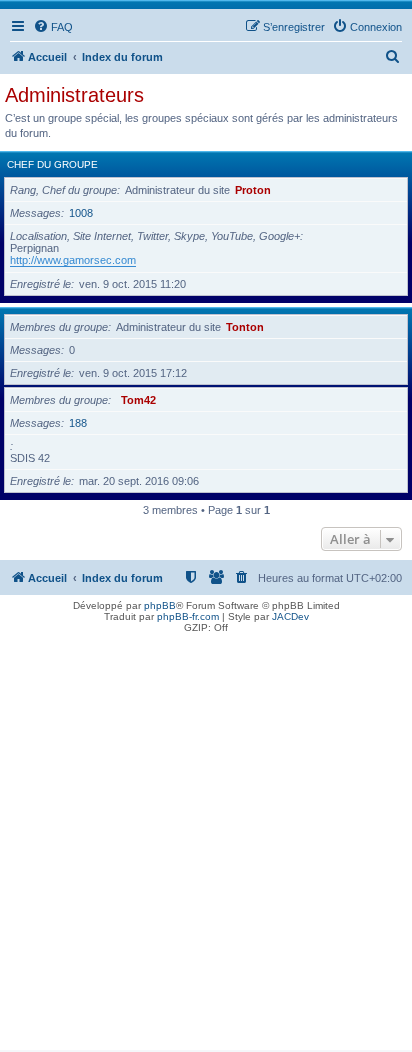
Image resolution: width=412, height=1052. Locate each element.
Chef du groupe (52, 164)
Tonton (245, 327)
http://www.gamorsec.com (73, 260)
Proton (253, 190)
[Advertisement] (206, 844)
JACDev (290, 616)
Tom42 (138, 400)
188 (78, 423)
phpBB (160, 605)
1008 (81, 213)
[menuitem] (53, 27)
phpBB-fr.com (188, 616)
